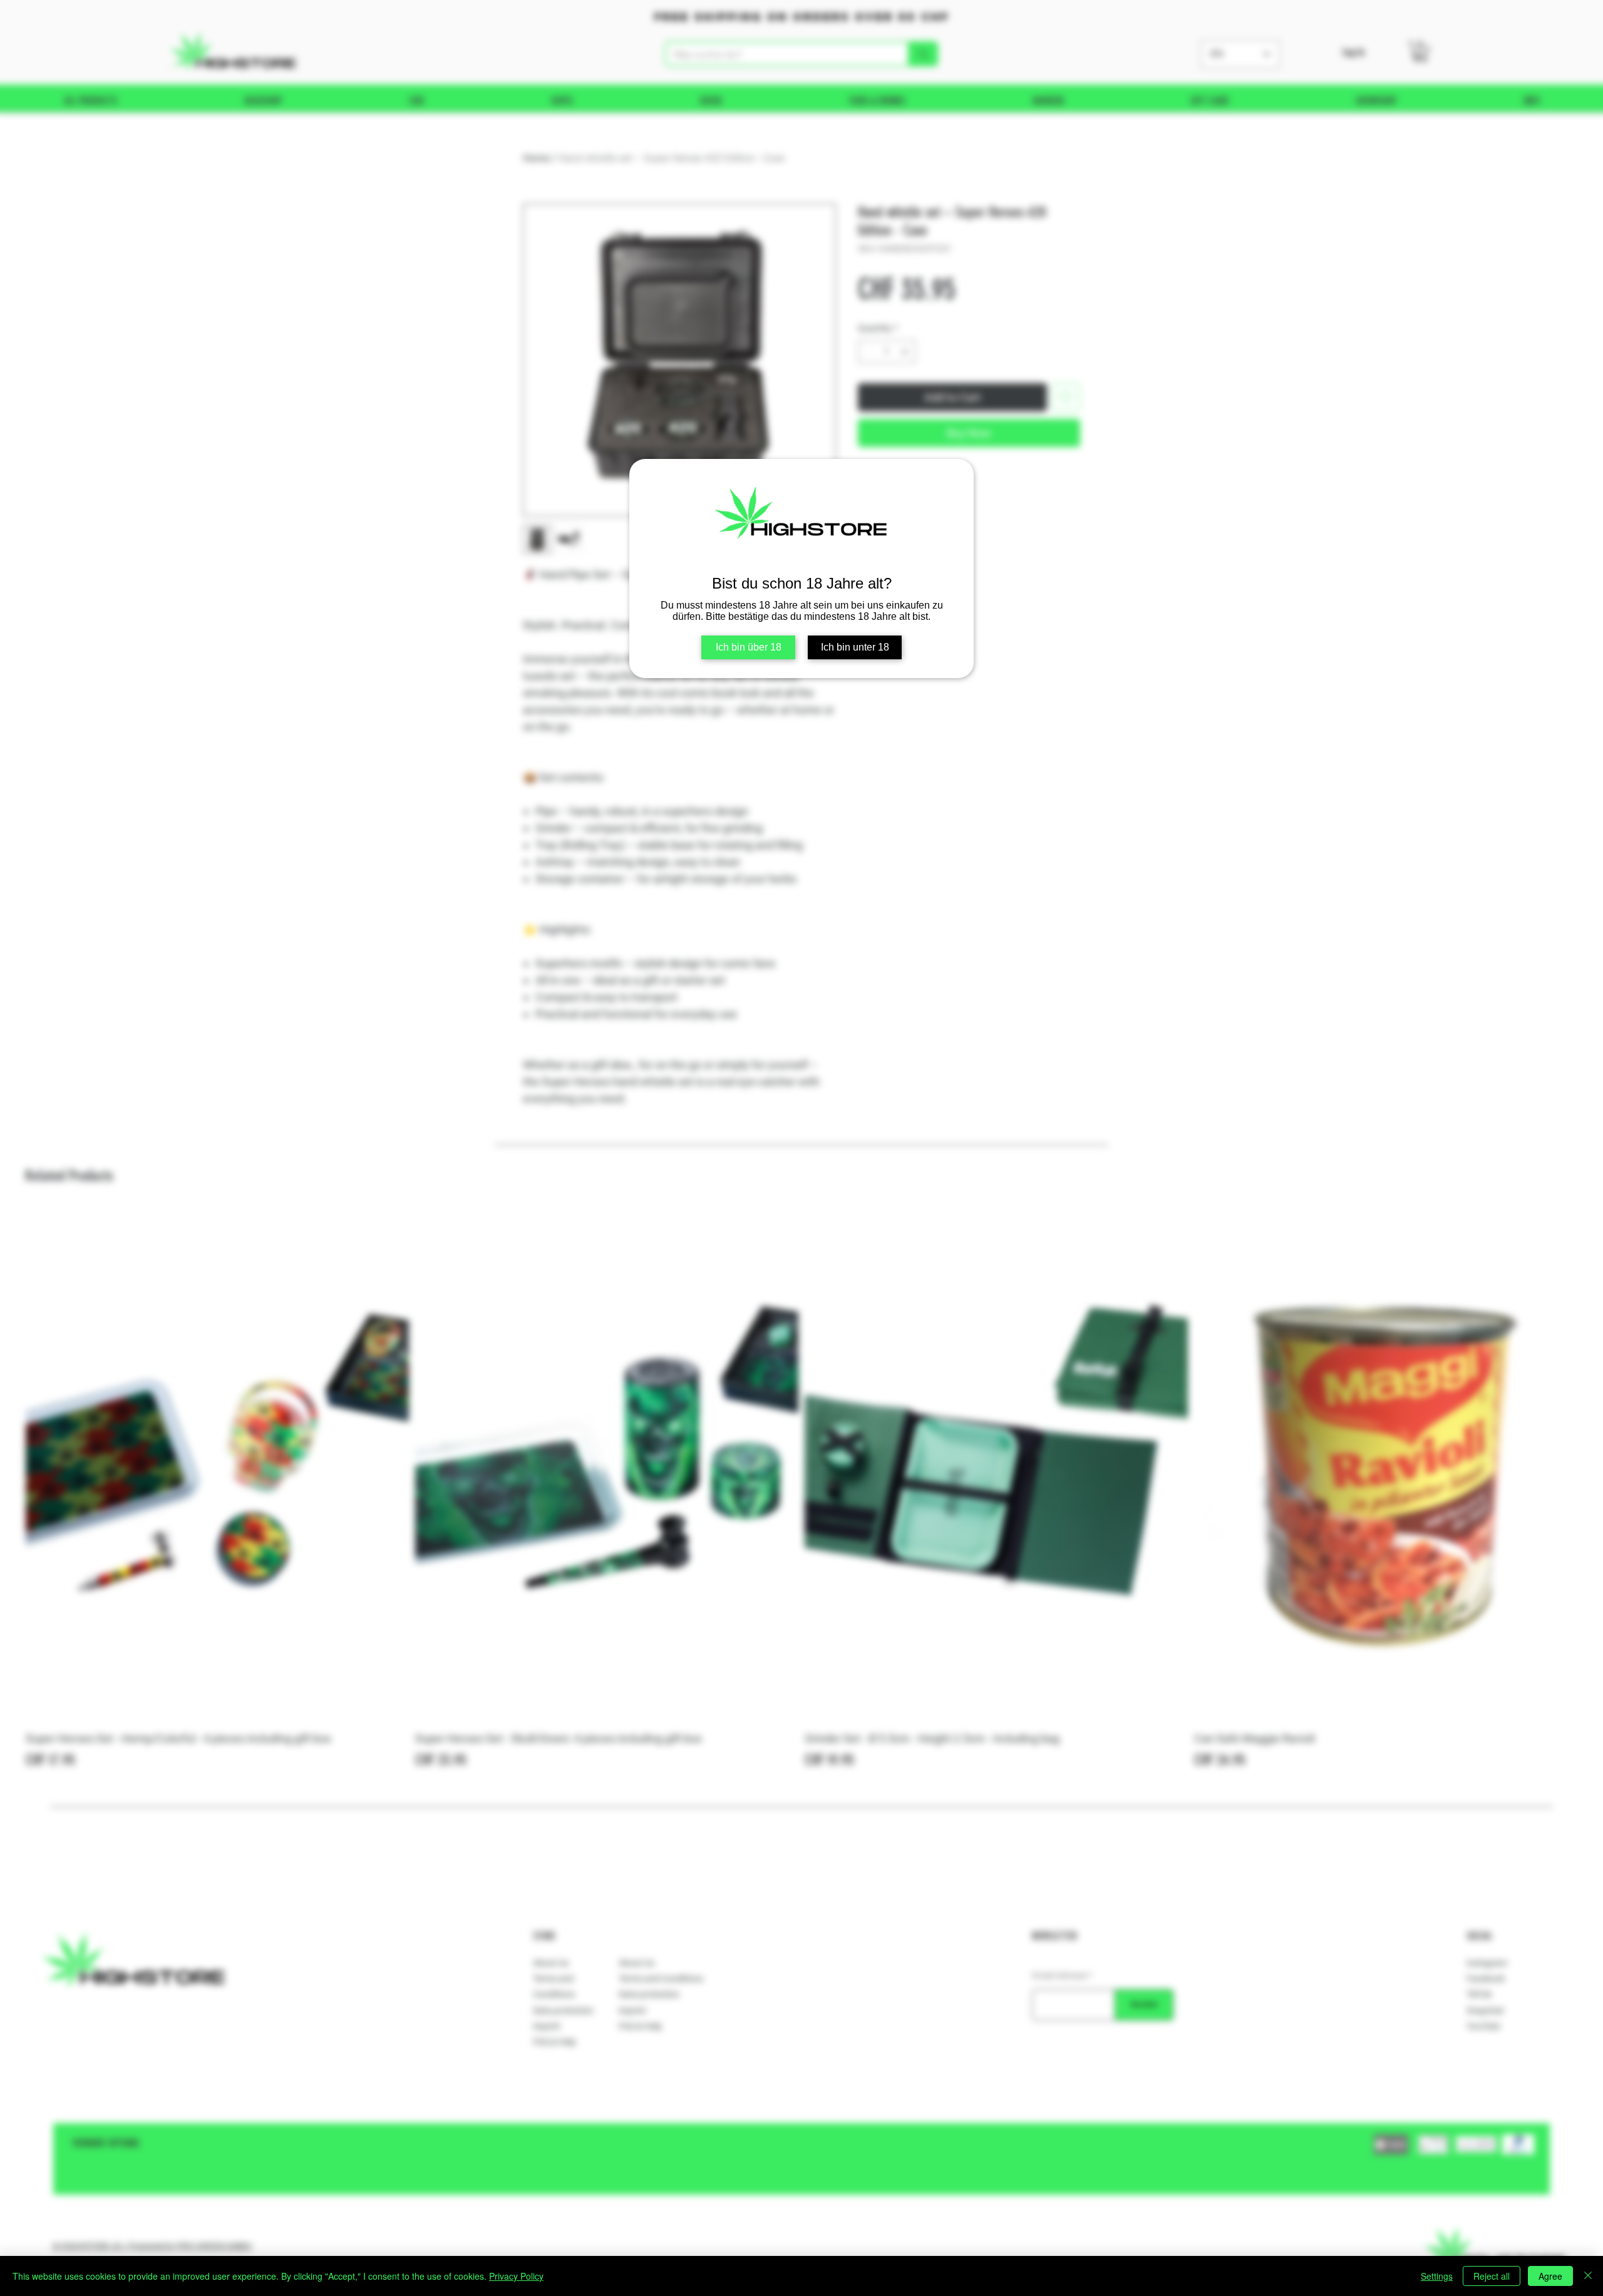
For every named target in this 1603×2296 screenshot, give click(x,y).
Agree (1550, 2276)
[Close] (1588, 2276)
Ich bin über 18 (749, 647)
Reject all (1492, 2276)
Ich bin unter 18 (855, 647)
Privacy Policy (516, 2276)
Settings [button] (1437, 2276)
